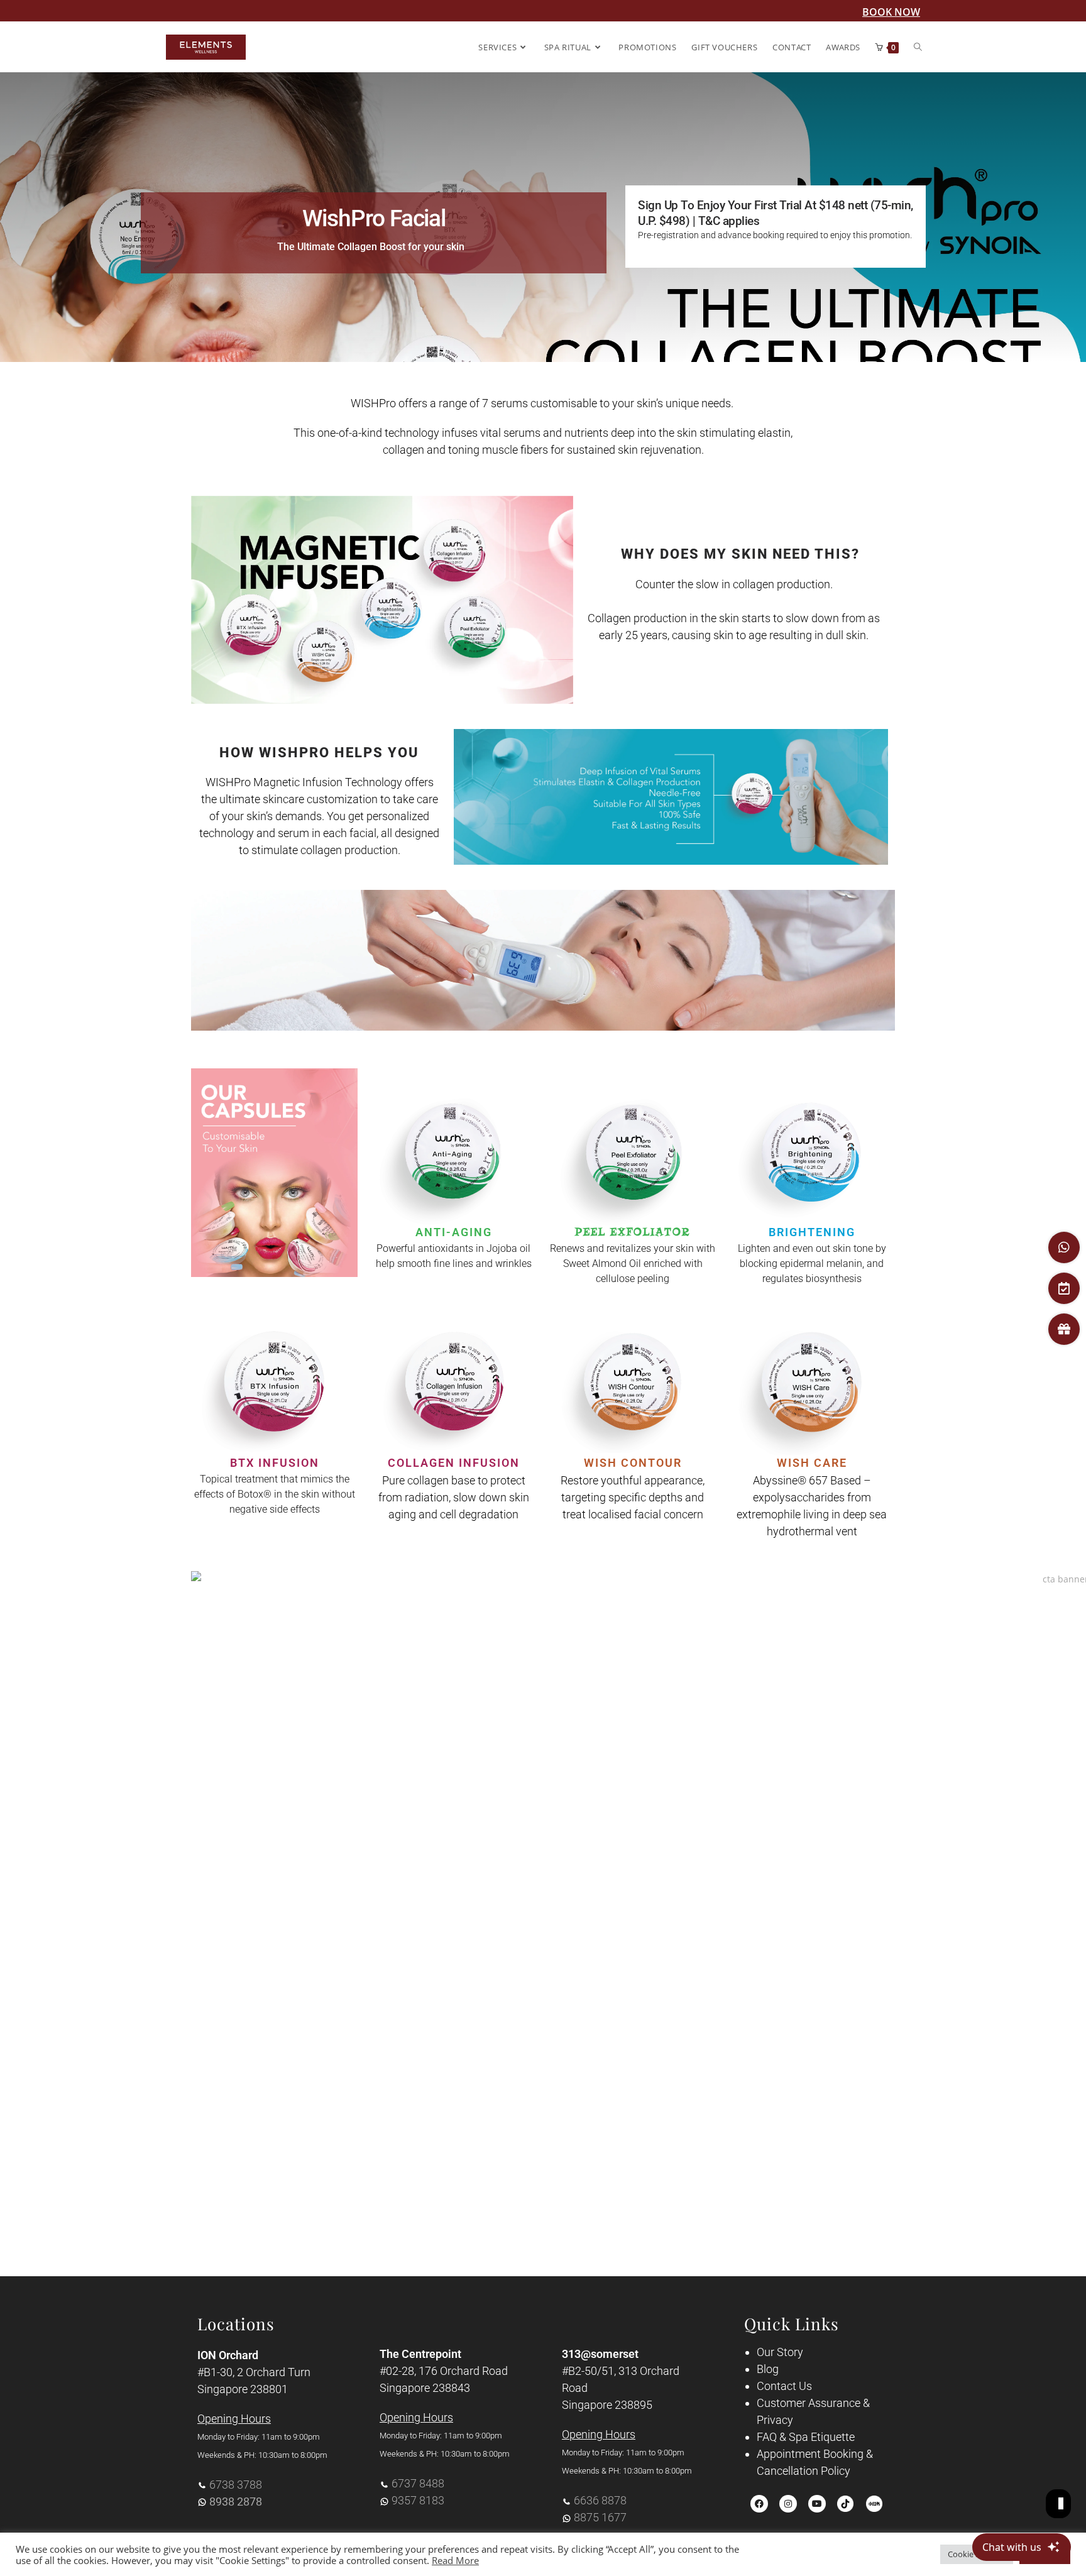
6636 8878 (600, 2500)
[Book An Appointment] (1064, 1288)
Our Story (780, 2352)
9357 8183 (418, 2500)
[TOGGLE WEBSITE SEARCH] (918, 47)
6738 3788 (236, 2485)
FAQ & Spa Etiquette (806, 2437)
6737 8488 (418, 2483)
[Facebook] (759, 2504)
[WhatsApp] (1064, 1247)
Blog (768, 2369)
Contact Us (784, 2386)
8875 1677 (600, 2517)
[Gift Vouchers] (1064, 1329)
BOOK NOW (891, 12)
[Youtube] (817, 2504)
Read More (455, 2560)
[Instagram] (788, 2504)
